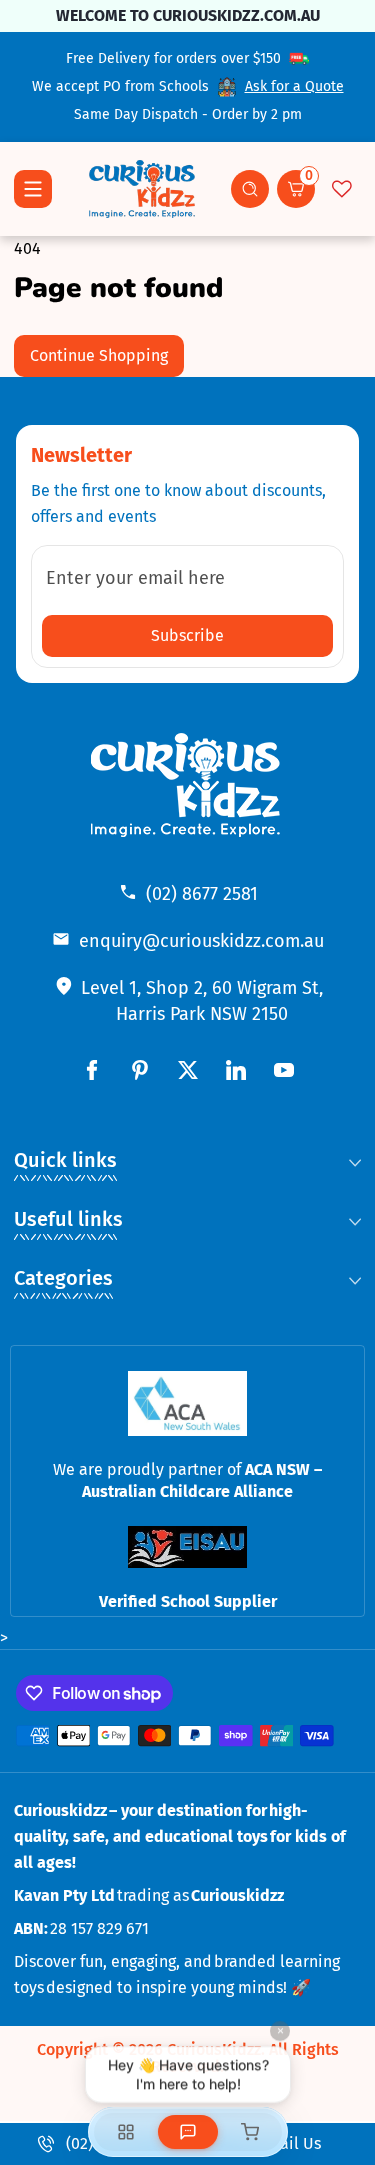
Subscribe (187, 635)
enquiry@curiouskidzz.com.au (201, 941)
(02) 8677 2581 (202, 894)
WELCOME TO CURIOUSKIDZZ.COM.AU (188, 15)
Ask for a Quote (294, 86)
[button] (250, 189)
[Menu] (33, 189)
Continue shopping (99, 355)
